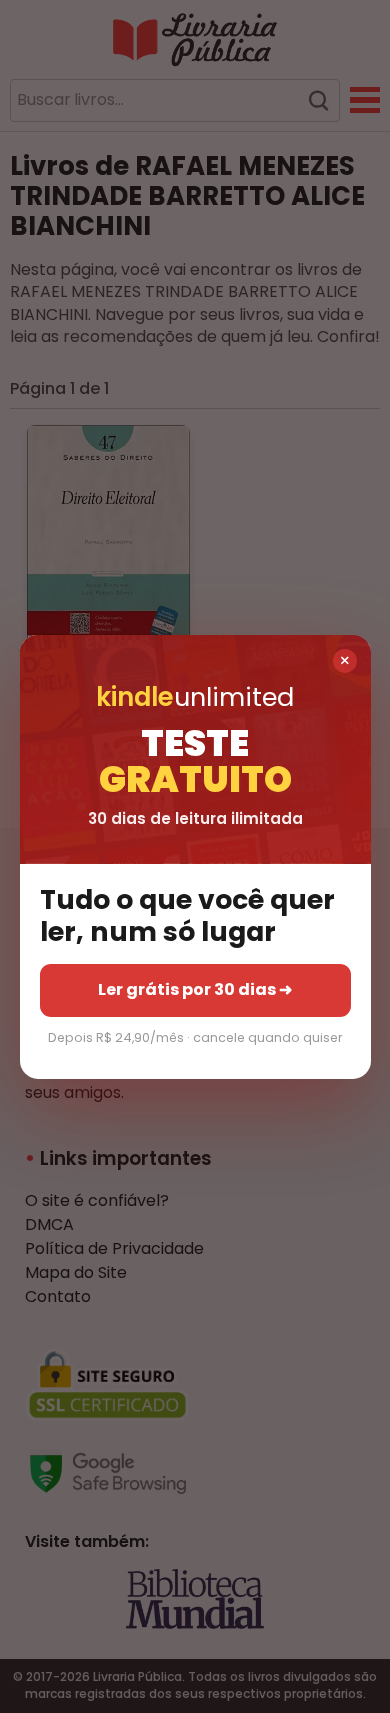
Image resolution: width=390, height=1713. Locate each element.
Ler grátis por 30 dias (195, 989)
